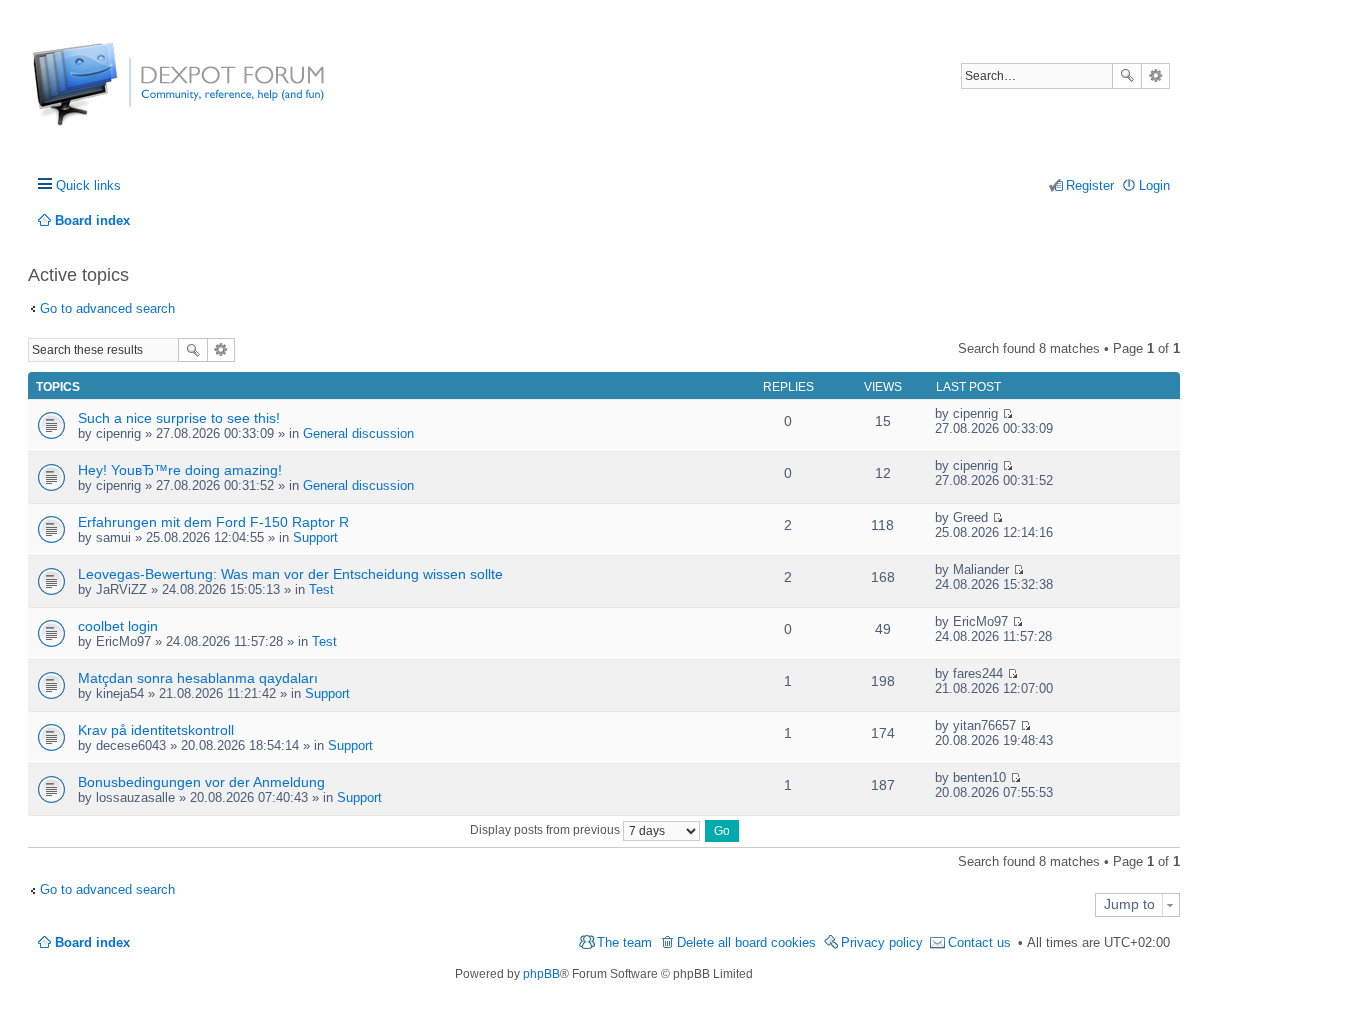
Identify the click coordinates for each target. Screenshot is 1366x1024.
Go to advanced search (107, 308)
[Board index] (107, 94)
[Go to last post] (1007, 413)
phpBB (541, 974)
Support (315, 537)
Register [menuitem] (1090, 185)
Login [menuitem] (1154, 185)
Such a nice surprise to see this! (179, 418)
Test (321, 589)
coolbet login (118, 626)
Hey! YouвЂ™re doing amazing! (180, 470)
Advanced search (1155, 76)
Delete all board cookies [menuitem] (746, 942)
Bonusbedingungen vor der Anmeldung (201, 782)
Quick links (88, 185)
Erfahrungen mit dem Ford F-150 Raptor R (213, 522)
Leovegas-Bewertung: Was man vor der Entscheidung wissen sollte (290, 574)
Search (1127, 76)
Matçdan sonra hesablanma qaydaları (198, 678)
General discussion (358, 433)
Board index (92, 942)
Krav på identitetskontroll (156, 730)
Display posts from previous (546, 830)
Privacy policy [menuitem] (882, 942)
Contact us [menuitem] (979, 942)
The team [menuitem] (624, 942)
